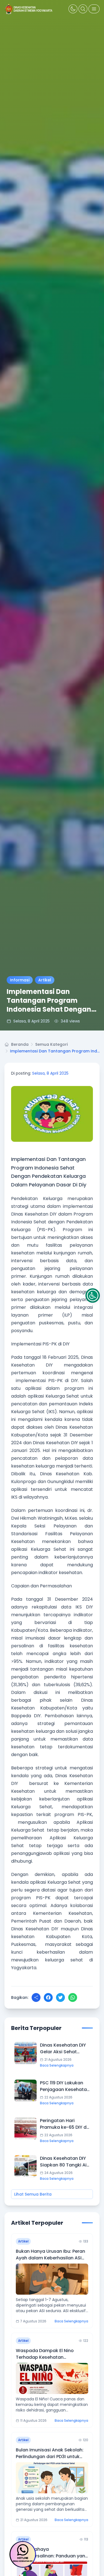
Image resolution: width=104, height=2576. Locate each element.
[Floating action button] (23, 2554)
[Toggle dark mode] (73, 9)
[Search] (83, 9)
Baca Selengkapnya (57, 2065)
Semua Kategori (51, 1044)
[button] (93, 1295)
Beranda (20, 1044)
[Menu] (94, 9)
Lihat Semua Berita (33, 2194)
